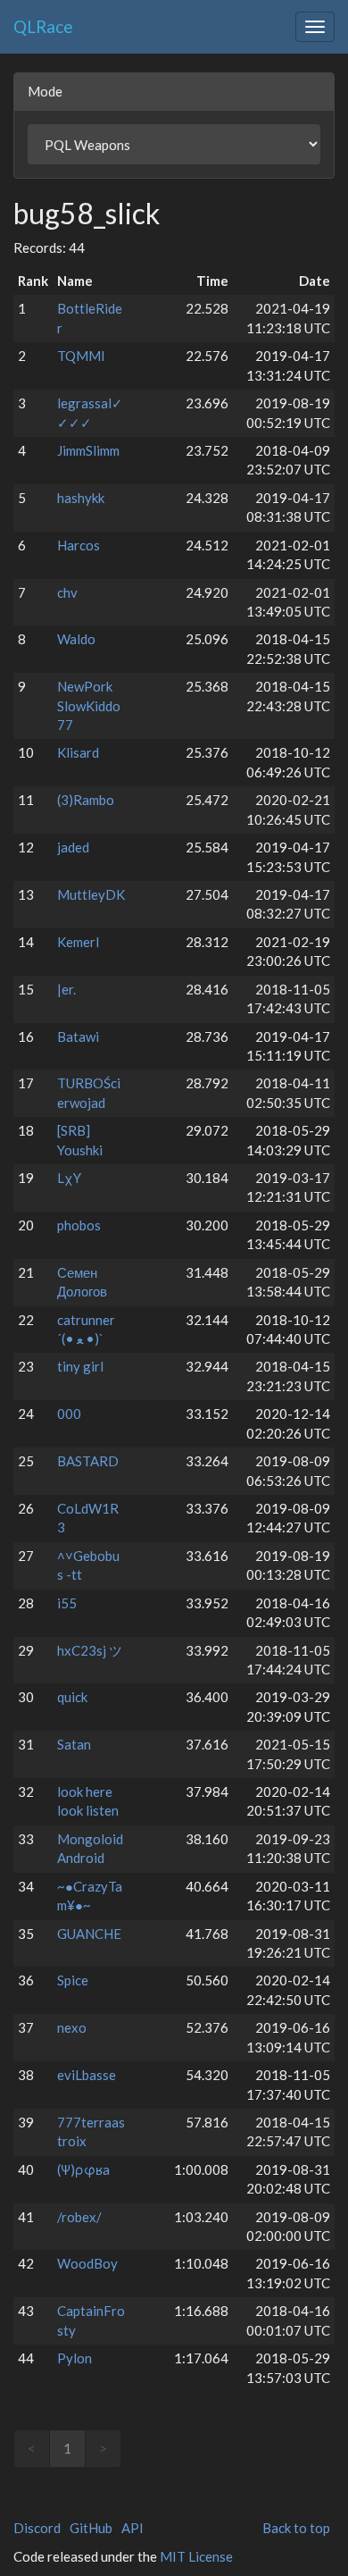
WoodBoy (87, 2263)
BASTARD (88, 1461)
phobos (79, 1225)
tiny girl (80, 1366)
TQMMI (81, 356)
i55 (67, 1603)
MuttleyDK (91, 894)
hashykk (81, 498)
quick (72, 1697)
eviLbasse (87, 2075)
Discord (37, 2528)
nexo (72, 2027)
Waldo (76, 639)
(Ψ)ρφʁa (83, 2169)
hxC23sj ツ (90, 1650)
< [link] (32, 2448)
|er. (66, 989)
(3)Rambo (86, 800)
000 (69, 1414)
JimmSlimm (88, 450)
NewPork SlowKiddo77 (89, 705)
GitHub (91, 2528)
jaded (73, 847)
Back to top (296, 2528)
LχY (69, 1178)
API (133, 2528)
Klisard (78, 752)
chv (67, 592)
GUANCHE (89, 1934)
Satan (74, 1744)
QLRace (43, 26)
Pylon (75, 2358)
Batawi (78, 1036)
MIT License (196, 2556)
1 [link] (67, 2448)
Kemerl (78, 942)
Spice (73, 1980)
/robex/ (79, 2217)
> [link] (103, 2448)
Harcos (79, 545)
